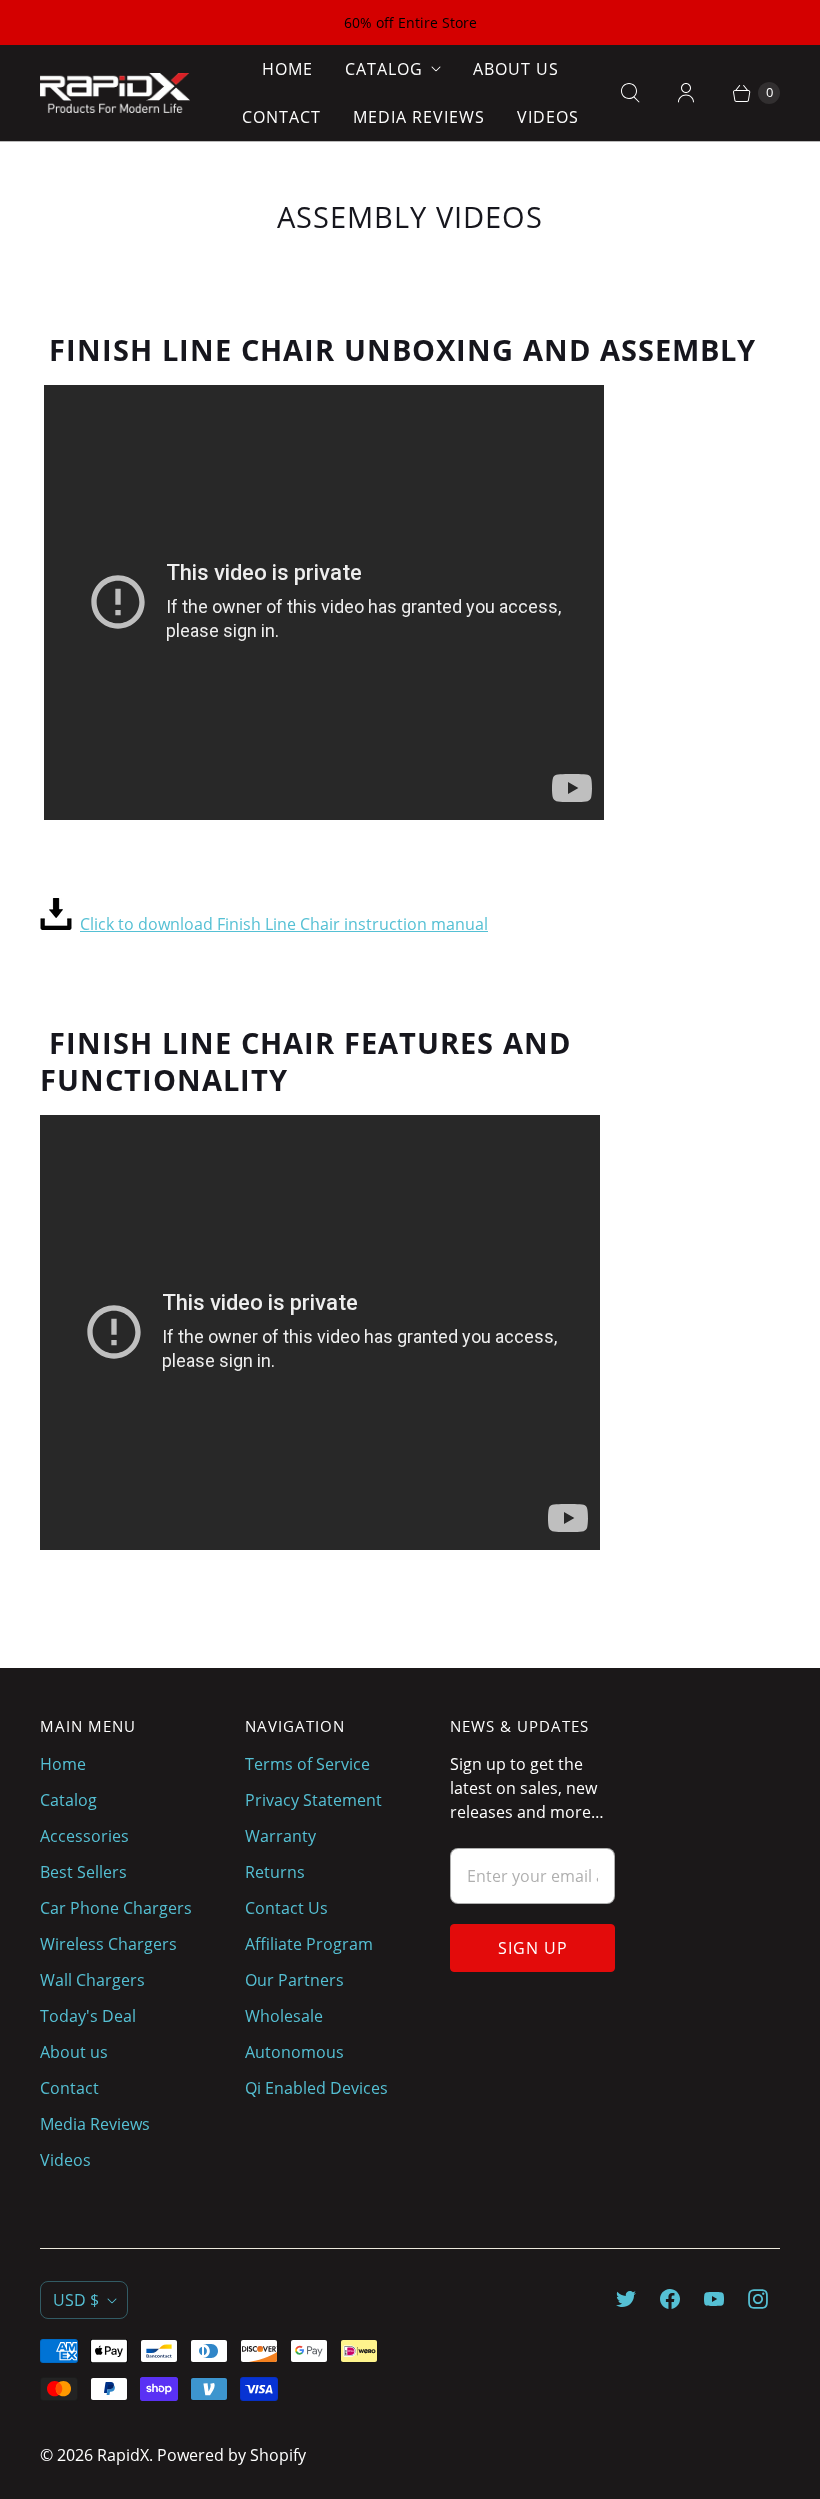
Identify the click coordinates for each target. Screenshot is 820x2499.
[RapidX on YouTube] (714, 2299)
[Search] (630, 93)
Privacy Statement (313, 1800)
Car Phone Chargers (116, 1908)
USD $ (76, 2300)
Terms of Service (307, 1764)
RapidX (123, 2455)
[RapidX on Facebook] (670, 2299)
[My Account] (686, 93)
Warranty (280, 1836)
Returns (275, 1872)
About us (516, 69)
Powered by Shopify (231, 2455)
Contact (281, 117)
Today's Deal (88, 2016)
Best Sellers (83, 1872)
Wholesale (284, 2016)
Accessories (84, 1836)
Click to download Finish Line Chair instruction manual (284, 924)
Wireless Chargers (108, 1944)
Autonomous (294, 2052)
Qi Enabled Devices (316, 2088)
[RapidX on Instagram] (758, 2299)
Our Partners (294, 1980)
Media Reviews (419, 117)
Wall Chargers (92, 1980)
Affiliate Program (309, 1944)
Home (287, 69)
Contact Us (286, 1908)
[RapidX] (115, 93)
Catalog (384, 69)
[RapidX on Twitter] (626, 2299)
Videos (548, 117)
